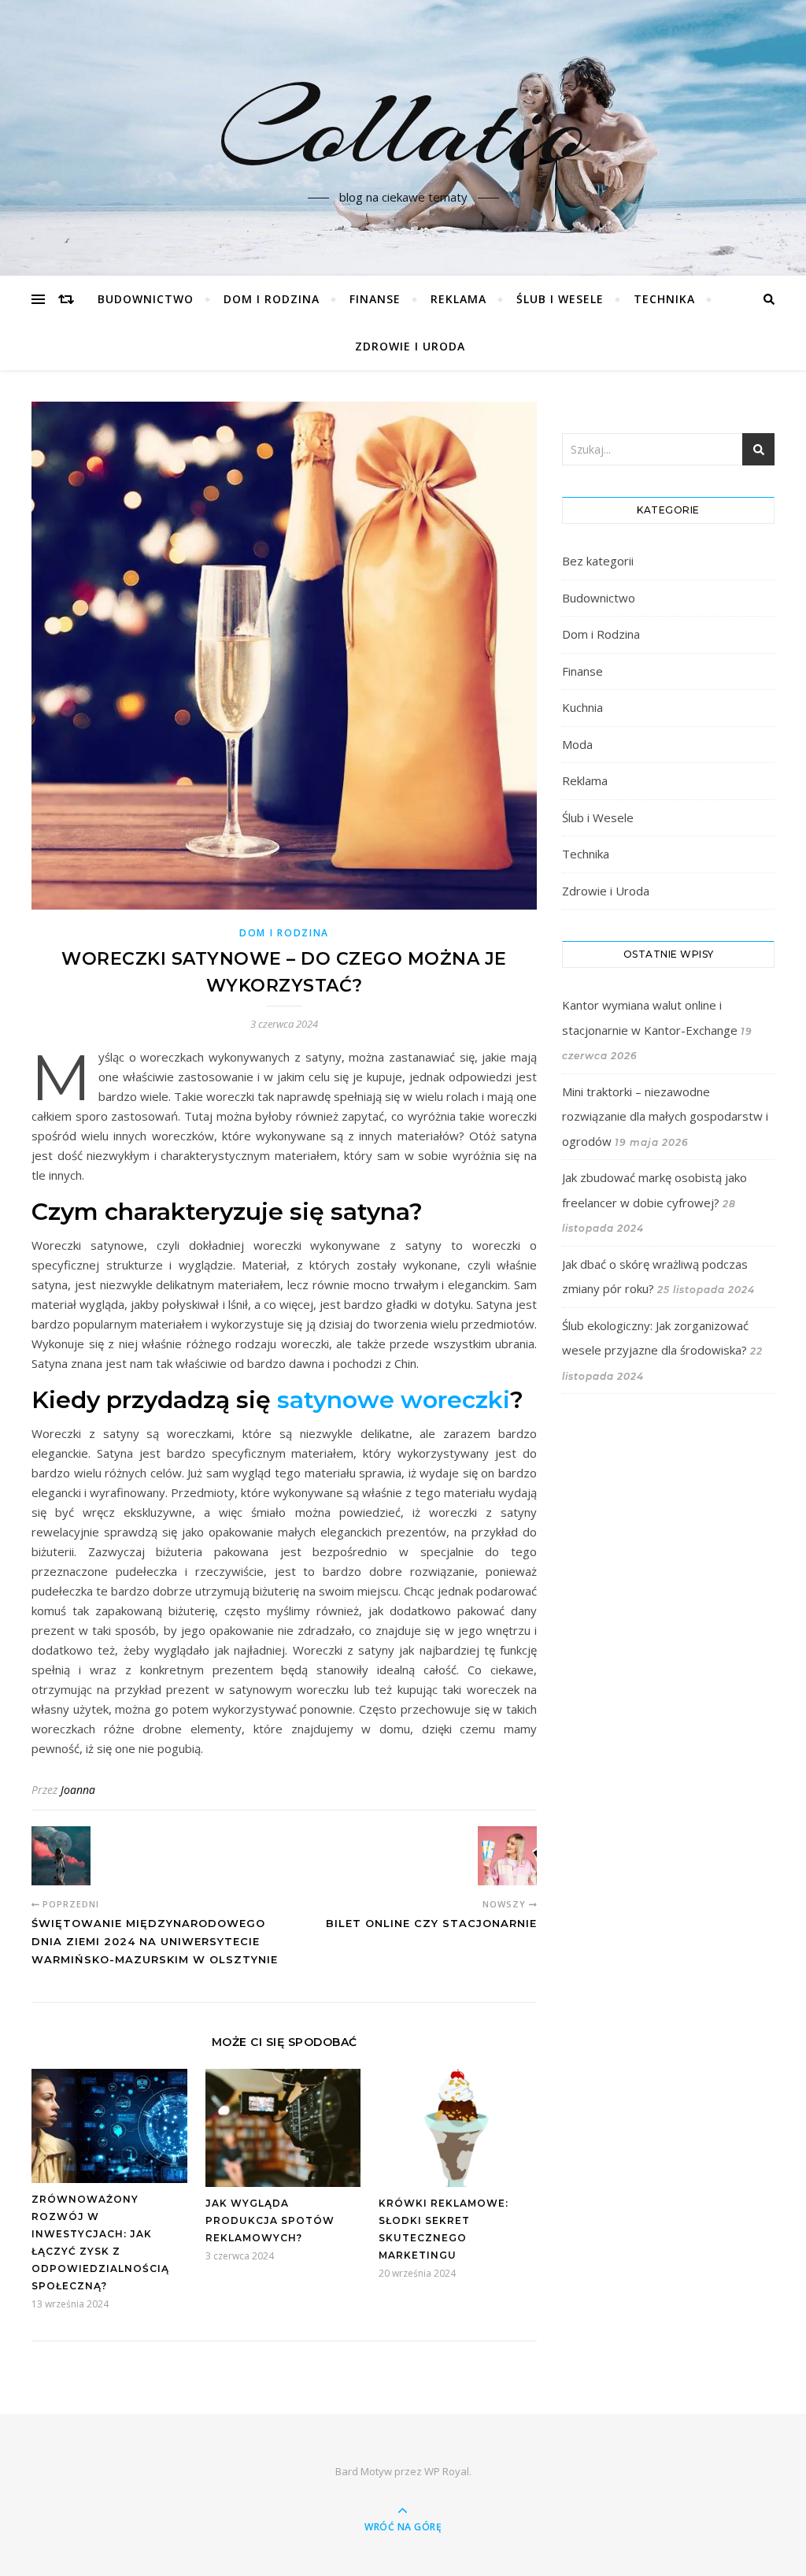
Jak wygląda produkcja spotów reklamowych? (270, 2220)
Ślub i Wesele (560, 299)
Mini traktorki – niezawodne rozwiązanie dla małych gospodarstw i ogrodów (665, 1116)
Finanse (375, 299)
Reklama (458, 299)
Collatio (403, 128)
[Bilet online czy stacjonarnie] (507, 1856)
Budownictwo (146, 299)
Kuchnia (582, 707)
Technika (664, 299)
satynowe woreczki (394, 1400)
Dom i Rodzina (272, 299)
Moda (577, 744)
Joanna (78, 1790)
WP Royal (447, 2471)
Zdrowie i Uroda (410, 346)
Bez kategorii (598, 561)
